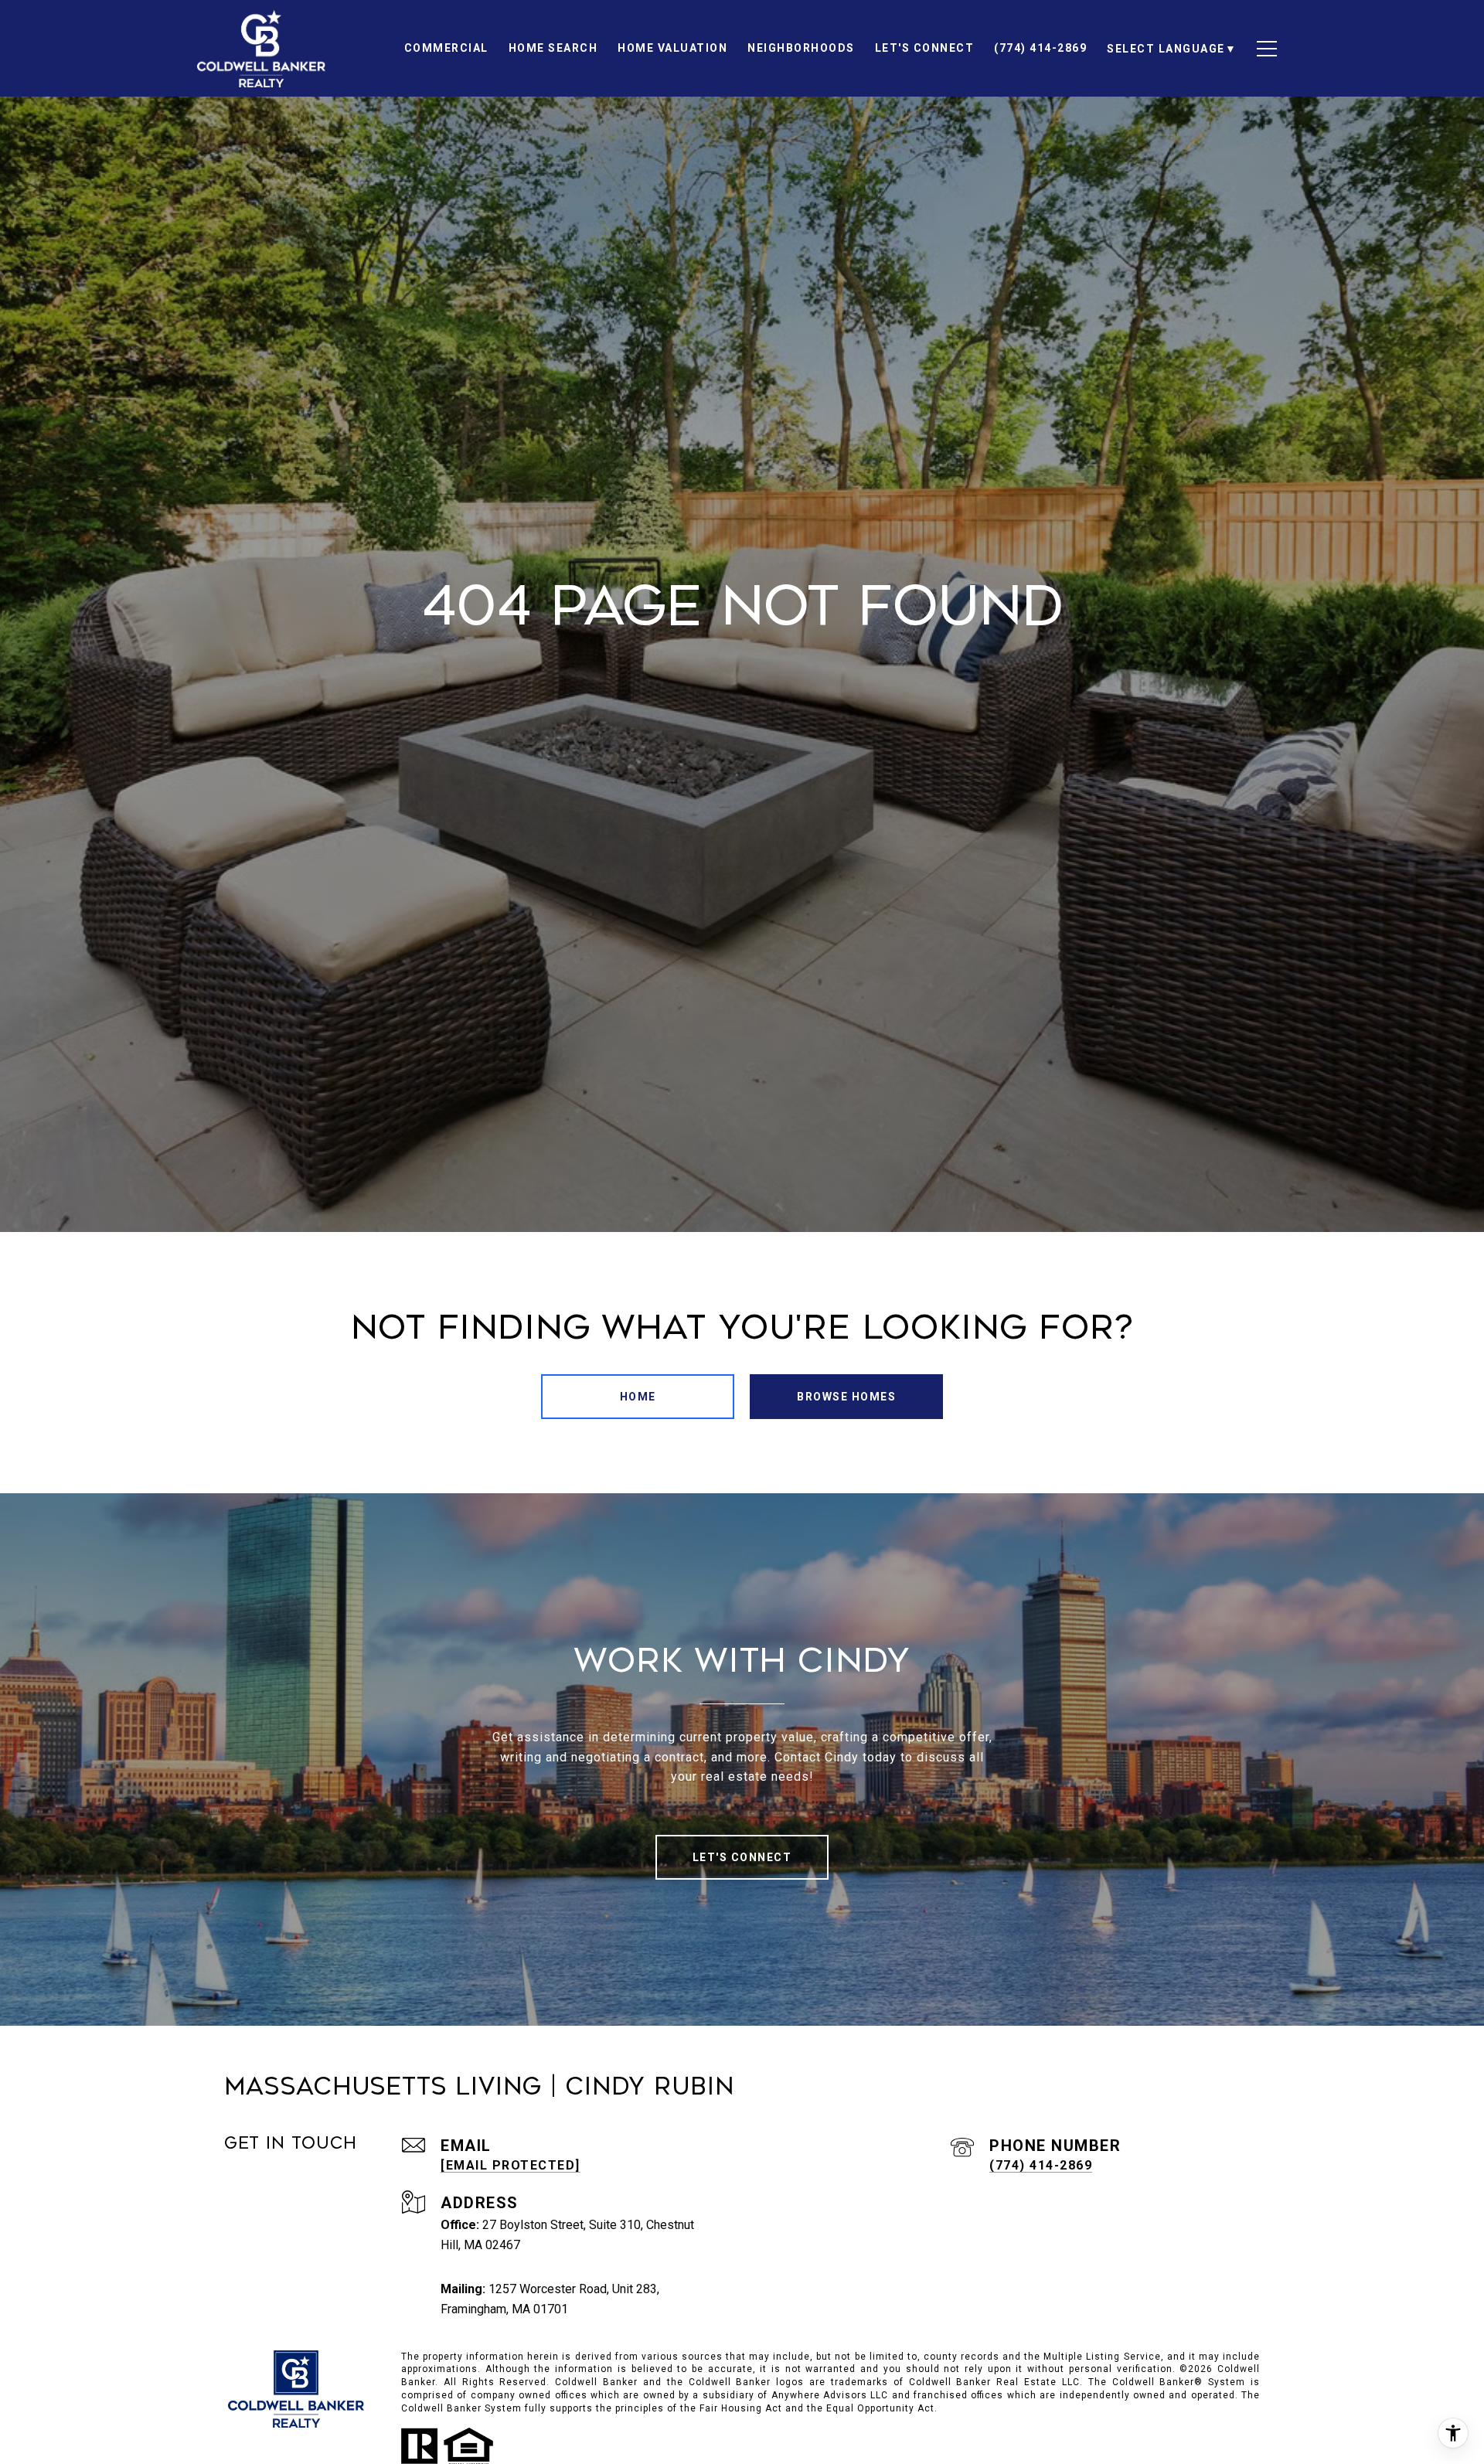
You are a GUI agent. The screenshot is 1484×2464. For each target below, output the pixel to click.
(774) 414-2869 (1041, 2165)
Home (638, 1397)
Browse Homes (846, 1397)
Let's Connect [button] (742, 1857)
